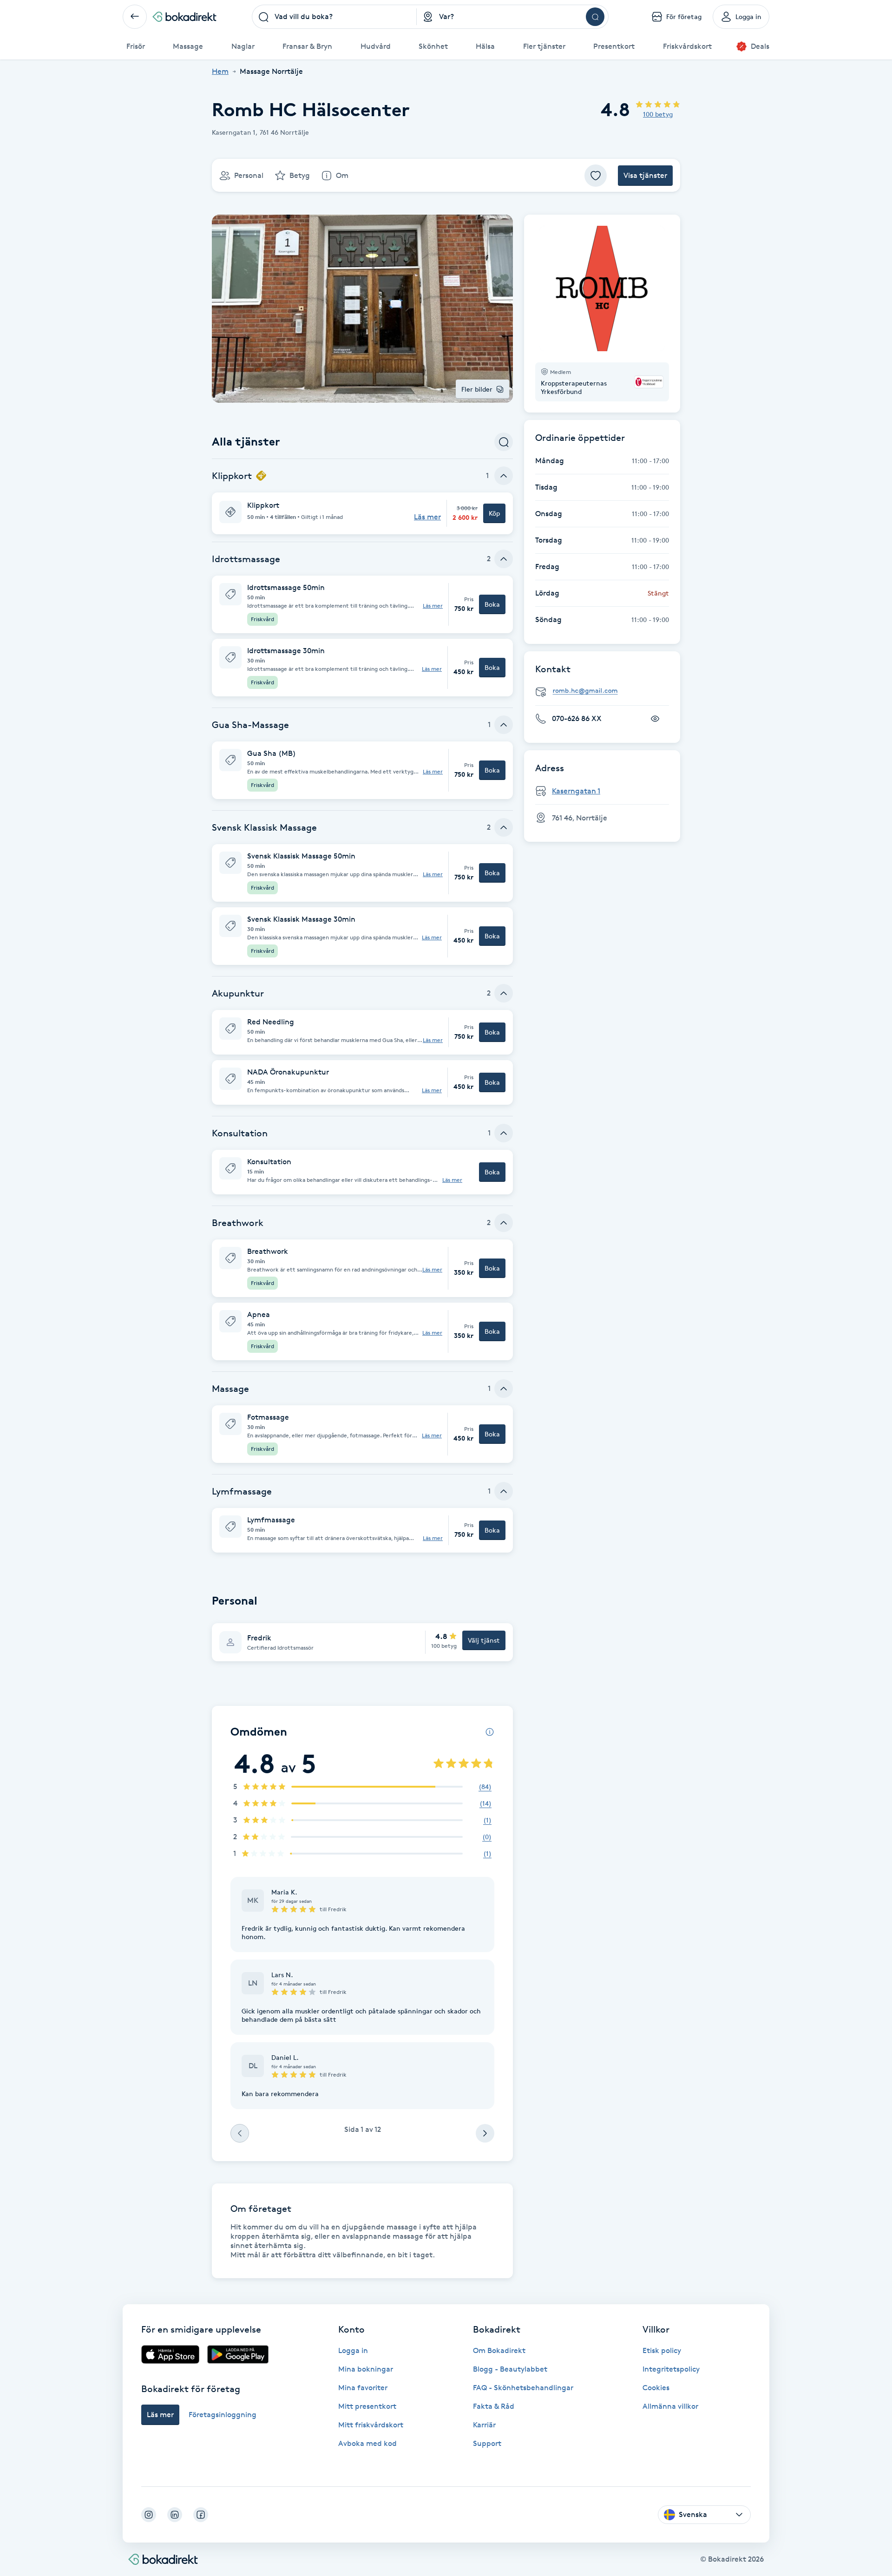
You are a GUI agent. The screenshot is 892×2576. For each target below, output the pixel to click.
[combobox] (334, 17)
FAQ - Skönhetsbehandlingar (523, 2388)
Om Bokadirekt (499, 2350)
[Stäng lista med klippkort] (504, 476)
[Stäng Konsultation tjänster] (504, 1133)
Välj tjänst (484, 1640)
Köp (494, 513)
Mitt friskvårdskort (371, 2425)
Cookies (656, 2388)
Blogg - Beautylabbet (510, 2369)
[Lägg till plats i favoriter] (596, 176)
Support (487, 2443)
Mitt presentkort (367, 2406)
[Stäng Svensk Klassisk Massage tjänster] (504, 827)
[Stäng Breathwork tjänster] (504, 1223)
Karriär (484, 2425)
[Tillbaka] (135, 17)
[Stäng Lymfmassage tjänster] (504, 1491)
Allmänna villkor (670, 2406)
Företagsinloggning (223, 2415)
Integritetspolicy (671, 2369)
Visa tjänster (645, 175)
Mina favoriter (363, 2388)
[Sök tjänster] (504, 442)
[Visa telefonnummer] (655, 719)
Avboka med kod (367, 2443)
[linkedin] (175, 2515)
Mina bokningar (366, 2369)
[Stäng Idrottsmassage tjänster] (504, 559)
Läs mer (433, 606)
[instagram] (149, 2515)
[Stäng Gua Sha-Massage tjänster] (504, 725)
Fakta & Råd (494, 2406)
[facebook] (201, 2515)
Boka (492, 604)
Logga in (353, 2350)
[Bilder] (602, 288)
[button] (362, 513)
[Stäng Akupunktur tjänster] (504, 993)
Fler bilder (477, 389)
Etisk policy (662, 2350)
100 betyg (658, 114)
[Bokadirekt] (184, 17)
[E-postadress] (606, 691)
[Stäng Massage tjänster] (504, 1389)
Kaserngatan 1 (576, 791)
